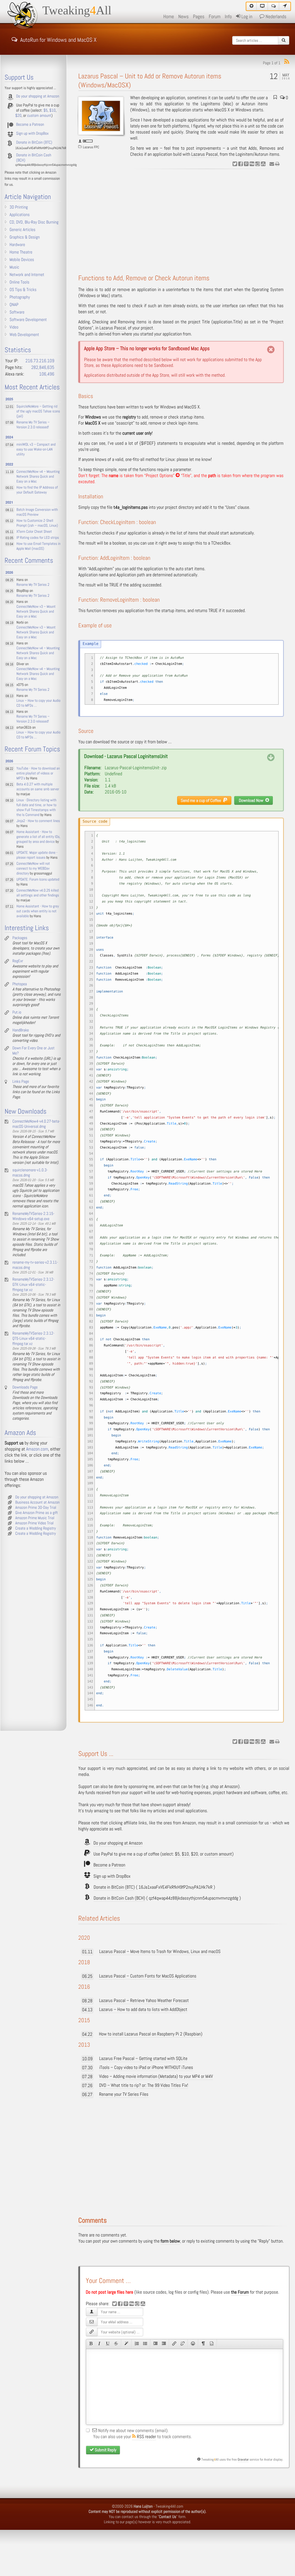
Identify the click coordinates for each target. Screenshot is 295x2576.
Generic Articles (22, 230)
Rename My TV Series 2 (33, 585)
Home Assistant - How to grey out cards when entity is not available (38, 911)
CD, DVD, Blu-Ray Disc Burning (34, 222)
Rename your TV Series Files (124, 2094)
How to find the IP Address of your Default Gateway (37, 490)
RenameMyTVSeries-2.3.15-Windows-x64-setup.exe (33, 1216)
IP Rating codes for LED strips (38, 538)
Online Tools (19, 282)
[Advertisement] (184, 222)
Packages (20, 938)
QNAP (14, 305)
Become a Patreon (109, 1865)
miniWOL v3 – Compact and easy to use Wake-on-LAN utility (36, 450)
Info (228, 17)
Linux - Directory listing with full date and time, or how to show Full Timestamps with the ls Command (36, 808)
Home (169, 17)
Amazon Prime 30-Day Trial (36, 1508)
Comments (93, 2221)
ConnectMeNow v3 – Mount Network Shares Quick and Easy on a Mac (36, 612)
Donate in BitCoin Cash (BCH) (119, 1898)
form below (170, 2241)
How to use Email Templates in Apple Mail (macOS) (38, 546)
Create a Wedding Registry (36, 1528)
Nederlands (275, 17)
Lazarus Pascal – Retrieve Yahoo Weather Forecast (144, 2001)
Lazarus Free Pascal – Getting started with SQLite (143, 2059)
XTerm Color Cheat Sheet (34, 532)
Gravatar (243, 2459)
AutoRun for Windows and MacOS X (58, 39)
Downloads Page (25, 1387)
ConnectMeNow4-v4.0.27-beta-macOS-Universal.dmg (36, 1124)
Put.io (17, 1012)
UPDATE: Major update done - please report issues (37, 855)
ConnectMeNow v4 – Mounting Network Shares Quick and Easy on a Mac (38, 477)
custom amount (218, 1854)
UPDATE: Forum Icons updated (38, 880)
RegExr (18, 961)
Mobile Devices (22, 260)
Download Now (252, 800)
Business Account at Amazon (37, 1502)
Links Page (21, 1082)
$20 (194, 1854)
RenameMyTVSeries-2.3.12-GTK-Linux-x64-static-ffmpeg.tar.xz (33, 1285)
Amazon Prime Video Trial (34, 1523)
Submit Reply (105, 2450)
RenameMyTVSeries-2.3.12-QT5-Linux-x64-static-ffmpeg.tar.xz (33, 1339)
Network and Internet (27, 275)
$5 (177, 1854)
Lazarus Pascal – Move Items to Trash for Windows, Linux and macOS (160, 1952)
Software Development (28, 320)
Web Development (24, 335)
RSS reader (146, 2437)
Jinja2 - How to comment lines (38, 821)
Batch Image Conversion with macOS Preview (37, 512)
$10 (185, 1854)
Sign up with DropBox (112, 1876)
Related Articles (99, 1919)
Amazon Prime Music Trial (35, 1518)
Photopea (20, 984)
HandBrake (21, 1030)
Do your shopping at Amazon (118, 1843)
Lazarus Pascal (205, 154)
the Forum (240, 2292)
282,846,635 (43, 368)
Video (14, 327)
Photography (20, 297)
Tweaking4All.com (169, 2506)
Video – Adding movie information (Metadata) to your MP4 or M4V (156, 2077)
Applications (20, 215)
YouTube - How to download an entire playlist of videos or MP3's (38, 773)
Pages (199, 17)
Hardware (17, 245)
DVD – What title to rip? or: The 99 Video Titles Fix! (144, 2086)
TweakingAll (77, 11)
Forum (215, 17)
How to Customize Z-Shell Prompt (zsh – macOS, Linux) (37, 523)
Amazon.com (37, 1449)
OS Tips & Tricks (23, 290)
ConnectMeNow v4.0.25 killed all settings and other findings (38, 893)
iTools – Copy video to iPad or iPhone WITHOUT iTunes (146, 2068)
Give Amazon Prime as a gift (37, 1513)
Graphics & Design (25, 237)
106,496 (47, 374)
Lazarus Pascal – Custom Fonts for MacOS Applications (148, 1976)
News (184, 17)
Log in (246, 17)
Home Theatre (21, 252)
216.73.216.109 (40, 361)
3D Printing (19, 207)
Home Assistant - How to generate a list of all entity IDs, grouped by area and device (38, 837)
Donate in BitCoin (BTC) (114, 1887)
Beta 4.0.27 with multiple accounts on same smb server (38, 787)
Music (14, 267)
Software (17, 312)
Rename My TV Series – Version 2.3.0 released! (33, 425)
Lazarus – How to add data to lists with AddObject (143, 2010)
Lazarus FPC (91, 147)
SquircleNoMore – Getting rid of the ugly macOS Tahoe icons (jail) (38, 411)
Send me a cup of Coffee (202, 800)
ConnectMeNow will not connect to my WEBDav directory (33, 869)
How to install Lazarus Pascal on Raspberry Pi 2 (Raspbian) (151, 2034)
